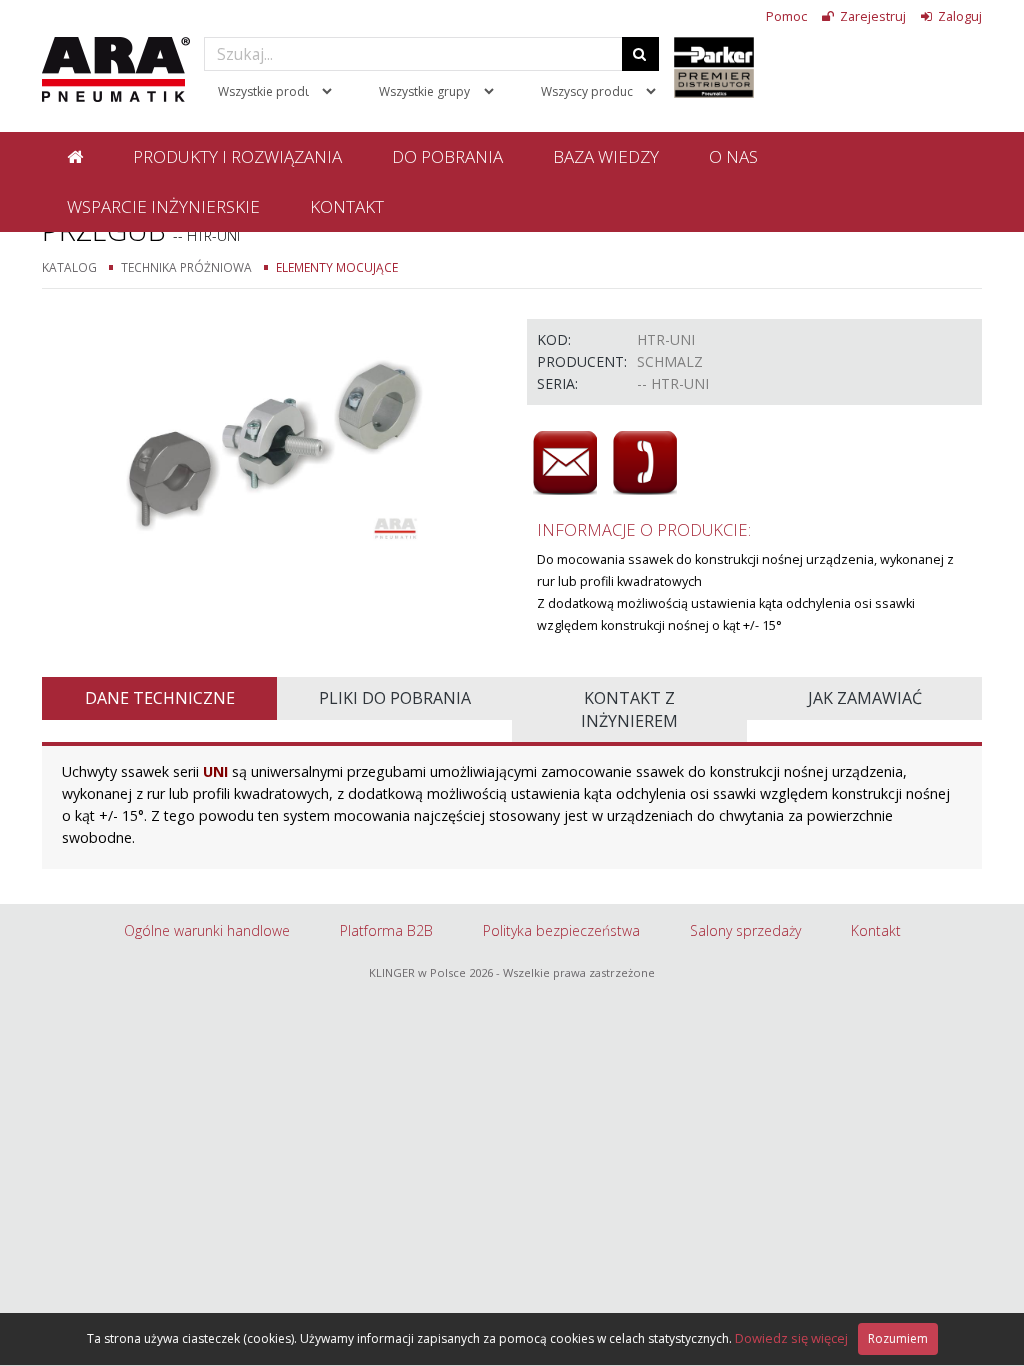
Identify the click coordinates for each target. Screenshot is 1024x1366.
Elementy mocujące (337, 267)
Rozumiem (898, 1338)
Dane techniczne (160, 698)
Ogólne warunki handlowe (207, 930)
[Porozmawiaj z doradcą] (645, 463)
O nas (733, 156)
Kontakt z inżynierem (629, 709)
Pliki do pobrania (395, 698)
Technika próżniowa (186, 267)
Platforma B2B (386, 930)
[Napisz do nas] (565, 463)
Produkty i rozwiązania (237, 156)
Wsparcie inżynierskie (163, 206)
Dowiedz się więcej (791, 1338)
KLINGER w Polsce (417, 972)
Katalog (69, 267)
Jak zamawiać (865, 698)
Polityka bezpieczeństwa (561, 930)
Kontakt (347, 206)
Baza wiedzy (606, 156)
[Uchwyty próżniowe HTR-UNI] (269, 437)
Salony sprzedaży (745, 930)
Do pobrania (447, 156)
